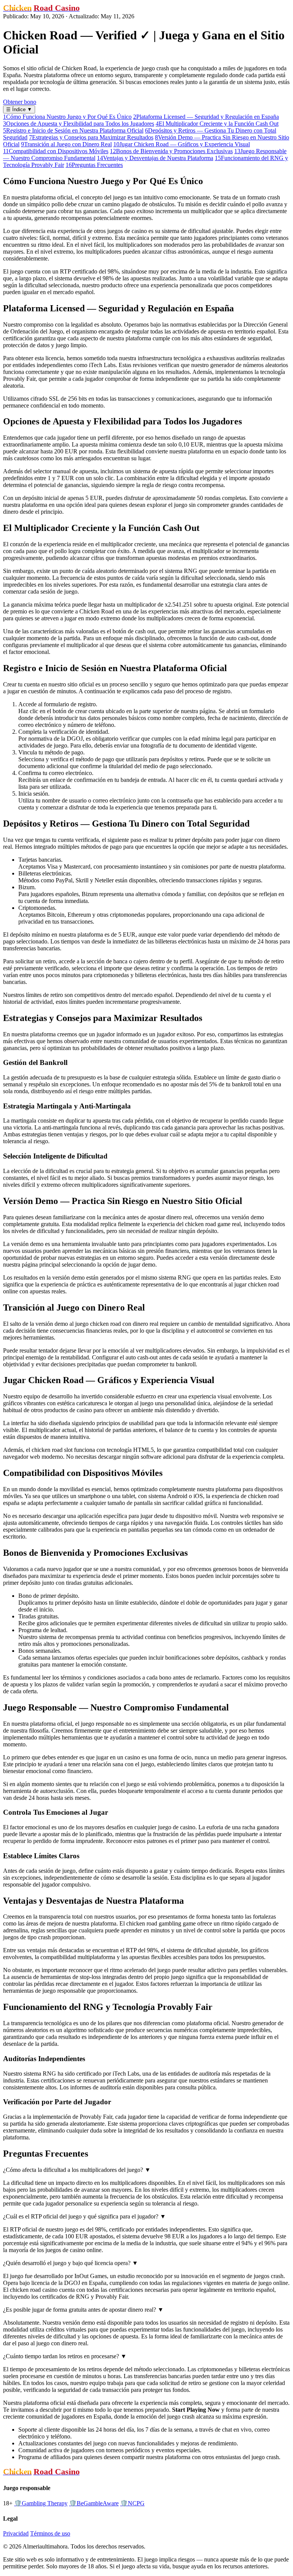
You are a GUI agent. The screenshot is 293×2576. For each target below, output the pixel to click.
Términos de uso (50, 2533)
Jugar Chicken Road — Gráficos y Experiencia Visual (182, 144)
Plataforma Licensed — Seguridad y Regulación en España (206, 117)
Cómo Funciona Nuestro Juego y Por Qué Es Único (67, 117)
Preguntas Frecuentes (94, 165)
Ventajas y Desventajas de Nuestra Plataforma (155, 158)
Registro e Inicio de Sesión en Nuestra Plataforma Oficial (73, 130)
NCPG (132, 2503)
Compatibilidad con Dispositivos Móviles (56, 151)
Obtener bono (20, 102)
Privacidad (16, 2533)
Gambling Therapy (41, 2503)
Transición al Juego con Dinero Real (66, 144)
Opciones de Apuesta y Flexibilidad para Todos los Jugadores (79, 124)
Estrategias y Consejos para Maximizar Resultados (91, 137)
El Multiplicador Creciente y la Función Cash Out (217, 124)
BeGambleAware (94, 2503)
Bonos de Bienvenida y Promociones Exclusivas (171, 151)
